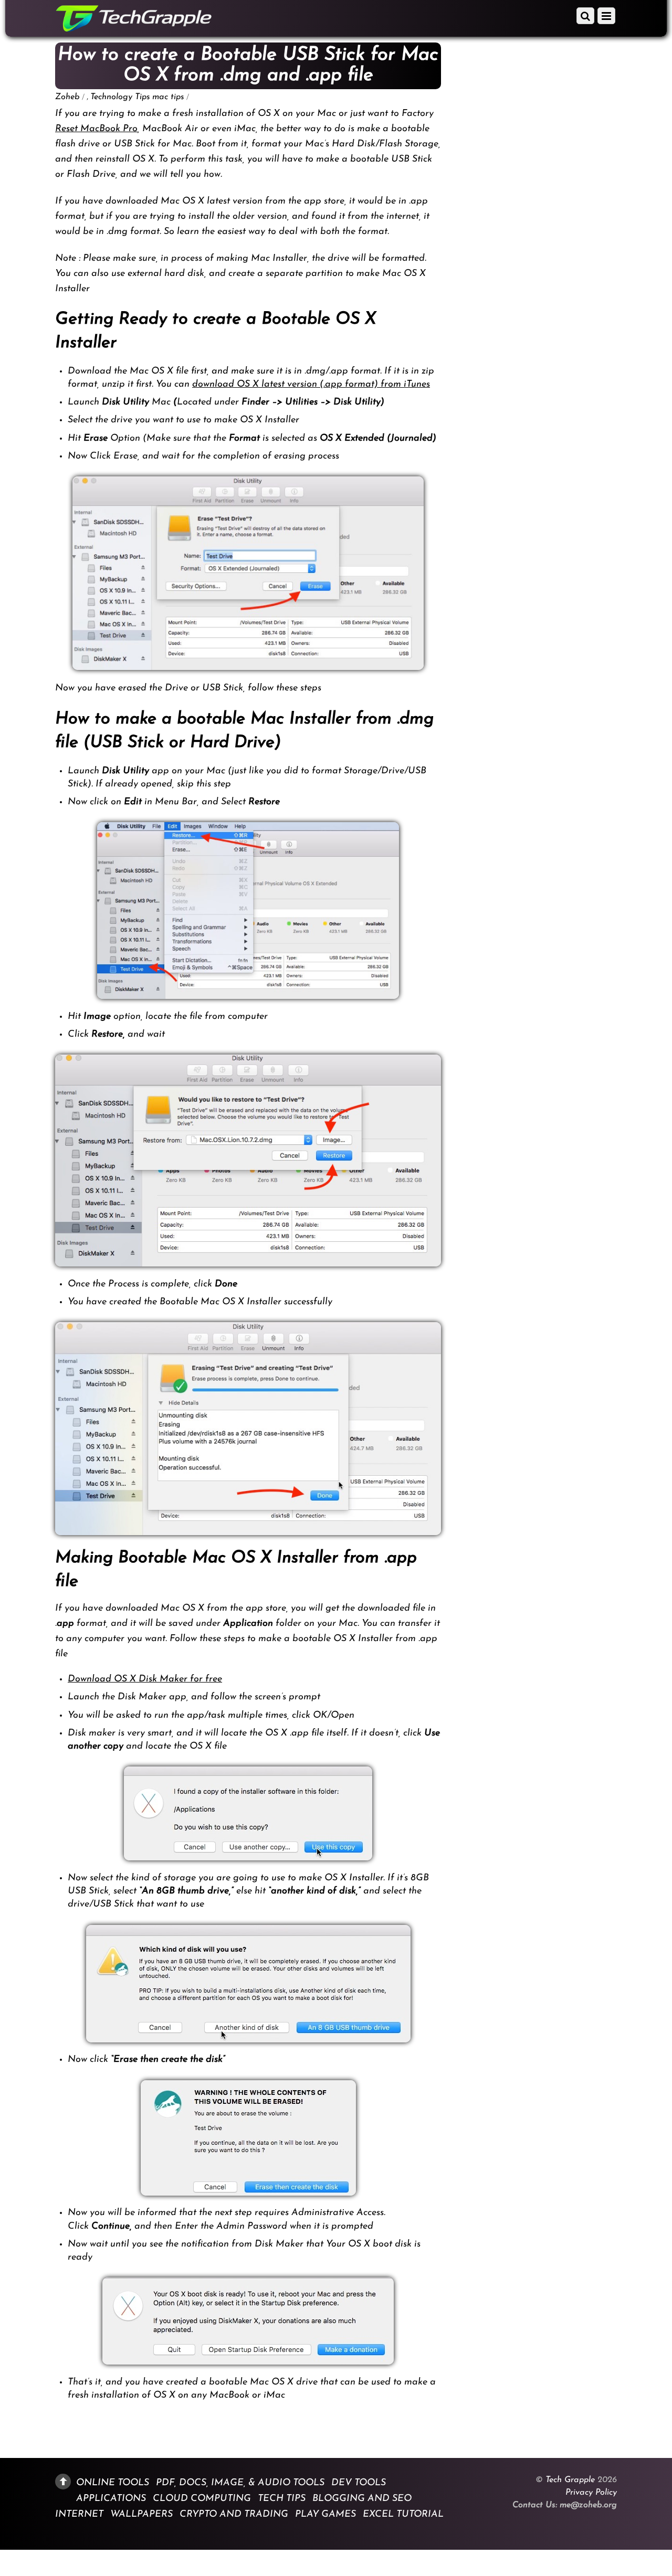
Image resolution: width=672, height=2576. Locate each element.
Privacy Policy (591, 2493)
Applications (111, 2498)
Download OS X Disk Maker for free (145, 1679)
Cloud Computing (202, 2498)
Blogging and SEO (362, 2498)
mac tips (168, 97)
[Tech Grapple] (134, 28)
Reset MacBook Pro (96, 129)
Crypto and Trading (234, 2515)
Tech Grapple (570, 2480)
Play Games (325, 2515)
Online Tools (113, 2483)
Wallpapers (141, 2515)
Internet (79, 2515)
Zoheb (67, 97)
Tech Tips (282, 2498)
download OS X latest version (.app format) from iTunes (311, 385)
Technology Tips (120, 97)
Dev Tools (359, 2483)
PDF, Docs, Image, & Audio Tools (240, 2483)
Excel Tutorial (403, 2515)
